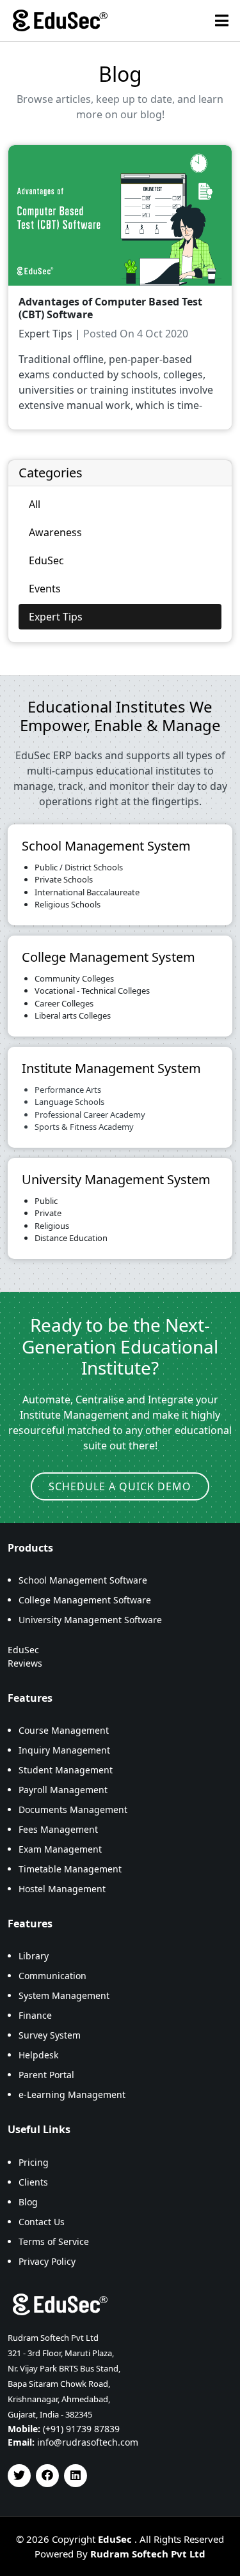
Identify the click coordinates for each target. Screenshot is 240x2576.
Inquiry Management (64, 1750)
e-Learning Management (72, 2094)
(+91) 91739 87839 (81, 2429)
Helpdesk (38, 2055)
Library (34, 1956)
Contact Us (42, 2222)
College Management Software (85, 1600)
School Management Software (83, 1580)
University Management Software (90, 1620)
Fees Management (58, 1829)
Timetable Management (70, 1869)
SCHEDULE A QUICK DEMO (120, 1486)
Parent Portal (46, 2075)
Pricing (34, 2162)
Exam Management (60, 1849)
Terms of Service (54, 2241)
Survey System (50, 2035)
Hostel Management (62, 1889)
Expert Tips (56, 617)
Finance (35, 2015)
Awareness (55, 532)
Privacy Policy (47, 2261)
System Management (64, 1995)
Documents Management (73, 1809)
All (35, 504)
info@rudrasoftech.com (88, 2442)
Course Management (64, 1730)
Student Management (66, 1770)
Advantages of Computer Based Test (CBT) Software (110, 308)
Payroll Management (63, 1790)
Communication (52, 1976)
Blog (28, 2202)
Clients (33, 2182)
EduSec (46, 560)
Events (45, 589)
